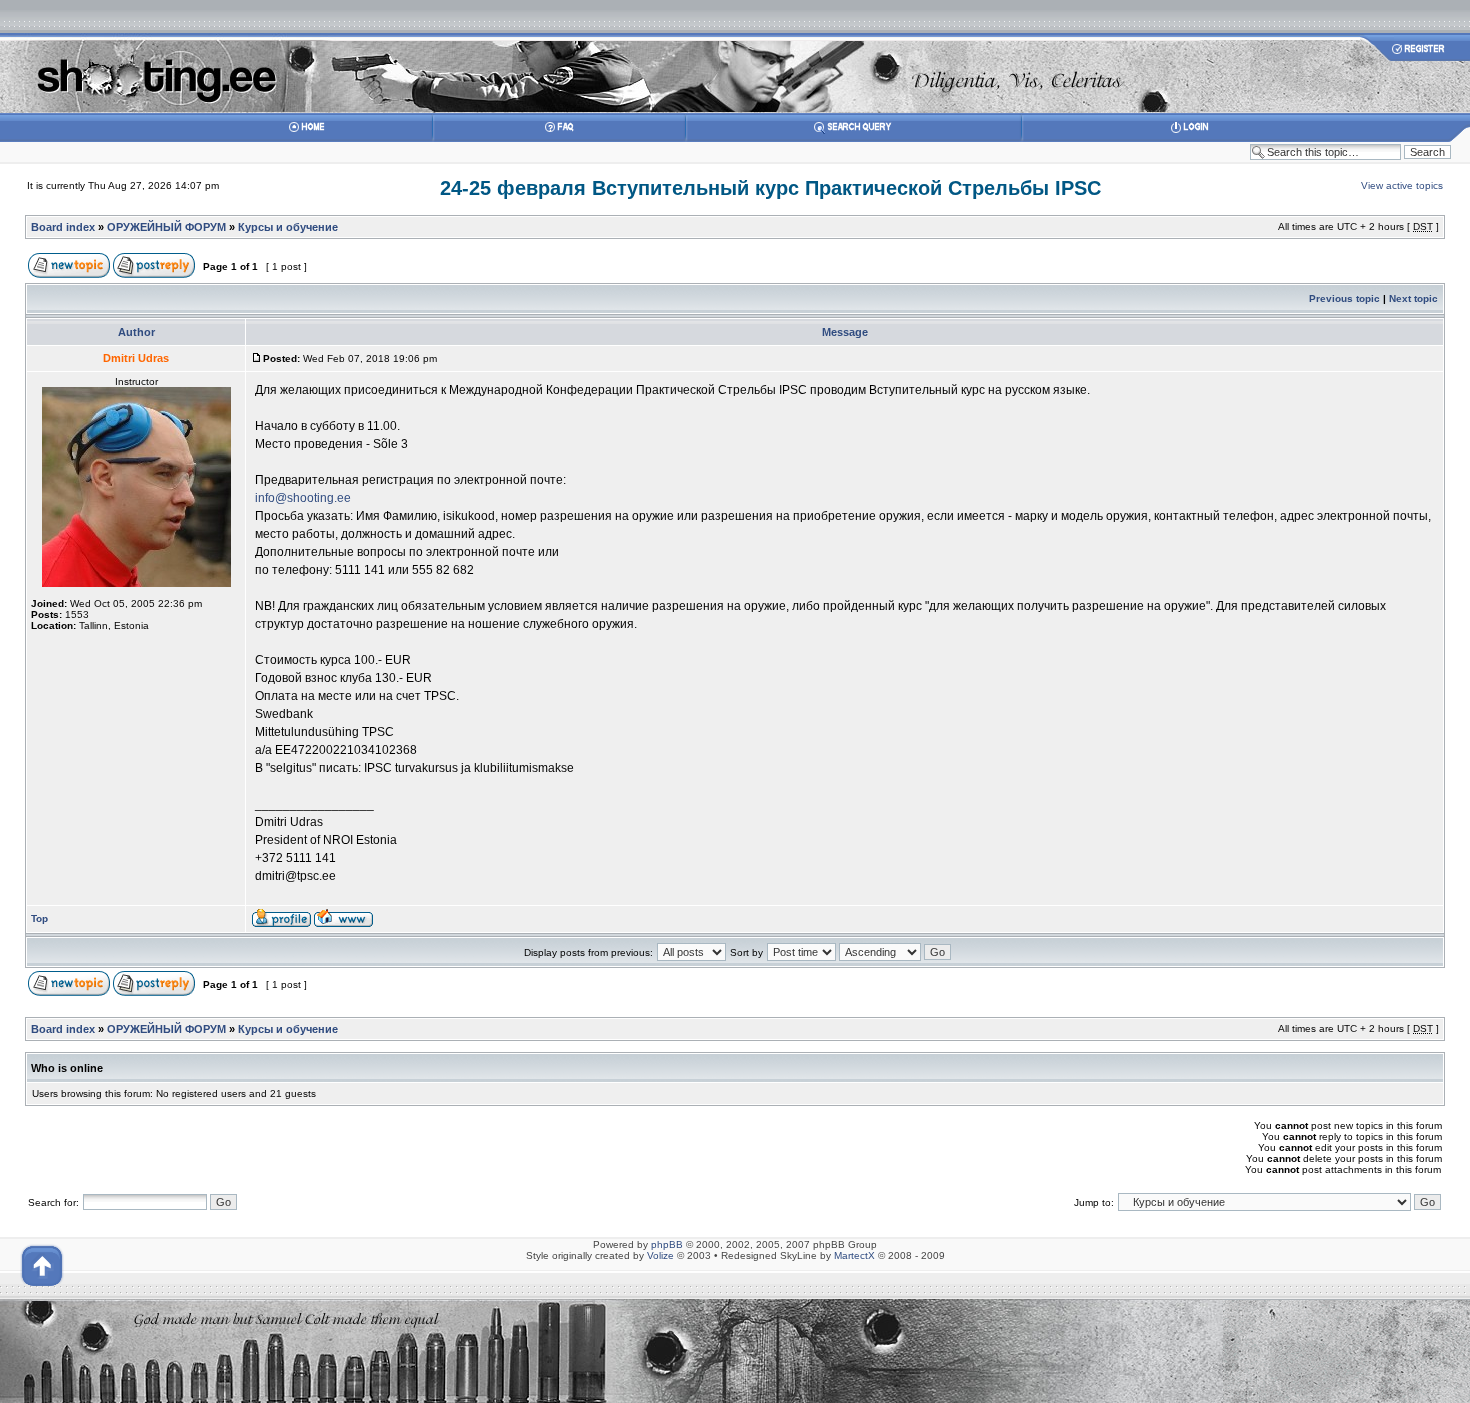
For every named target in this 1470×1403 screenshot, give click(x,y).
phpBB (667, 1244)
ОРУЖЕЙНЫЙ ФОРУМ (166, 227)
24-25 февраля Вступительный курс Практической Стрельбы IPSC (770, 188)
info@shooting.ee (303, 498)
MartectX (854, 1255)
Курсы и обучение (288, 227)
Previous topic (1344, 298)
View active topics (1402, 185)
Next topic (1413, 298)
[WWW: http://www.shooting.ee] (343, 923)
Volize (660, 1255)
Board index (63, 227)
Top (39, 918)
